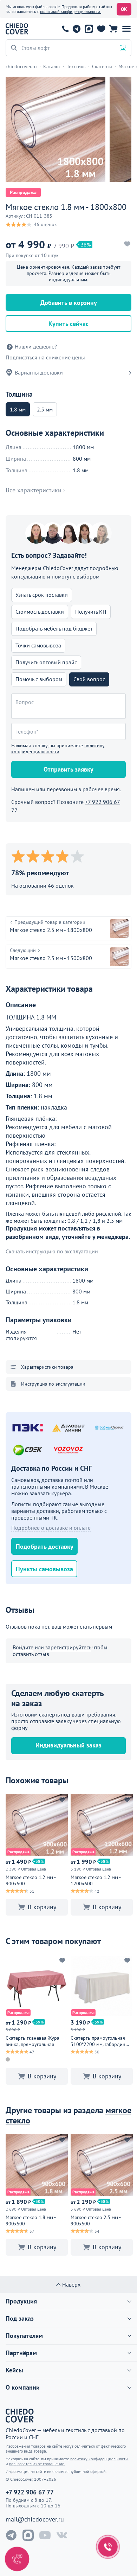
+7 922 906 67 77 (65, 29)
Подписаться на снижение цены (45, 357)
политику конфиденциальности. (99, 2459)
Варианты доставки (39, 372)
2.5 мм (45, 409)
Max (89, 29)
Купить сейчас (68, 324)
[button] (126, 29)
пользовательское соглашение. (37, 2464)
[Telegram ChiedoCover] (11, 2535)
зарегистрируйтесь (68, 1647)
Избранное (101, 29)
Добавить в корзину (69, 303)
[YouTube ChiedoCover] (45, 2535)
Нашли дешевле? (36, 347)
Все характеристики (34, 490)
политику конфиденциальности (58, 749)
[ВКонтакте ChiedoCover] (62, 2535)
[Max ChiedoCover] (28, 2535)
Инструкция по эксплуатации (53, 1384)
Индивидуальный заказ (68, 1745)
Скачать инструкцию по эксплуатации (52, 1251)
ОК (124, 9)
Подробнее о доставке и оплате (51, 1528)
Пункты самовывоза (44, 1569)
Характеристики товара (47, 1367)
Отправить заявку (68, 769)
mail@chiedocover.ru (35, 2519)
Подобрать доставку (45, 1546)
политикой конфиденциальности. (71, 11)
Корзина (113, 29)
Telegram (76, 29)
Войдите (23, 1647)
